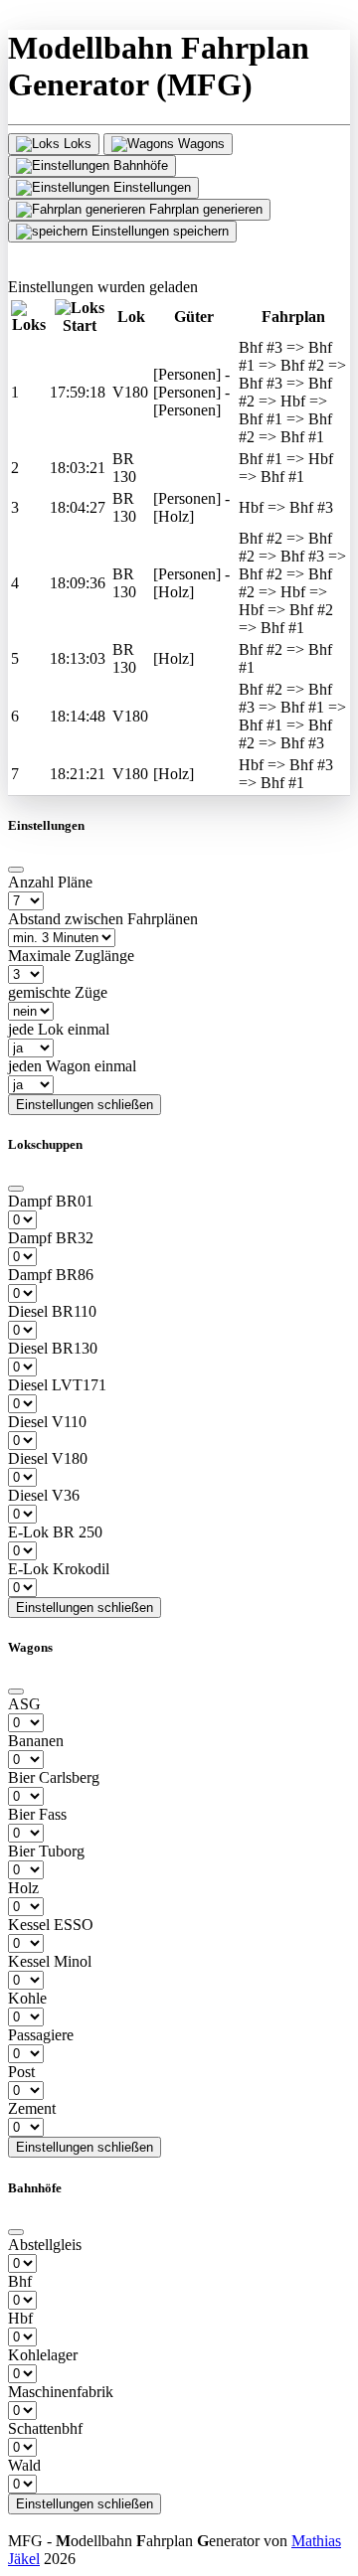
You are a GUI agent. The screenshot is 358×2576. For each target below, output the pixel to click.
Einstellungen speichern (158, 231)
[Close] (16, 870)
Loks (76, 144)
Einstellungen (150, 187)
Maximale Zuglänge (71, 956)
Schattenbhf (45, 2428)
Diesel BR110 (52, 1311)
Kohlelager (43, 2355)
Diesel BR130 (53, 1348)
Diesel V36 (44, 1495)
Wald (24, 2465)
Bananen (36, 1741)
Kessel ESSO (51, 1925)
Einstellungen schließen (85, 1105)
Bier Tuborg (46, 1851)
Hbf (20, 2318)
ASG (24, 1704)
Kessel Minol (50, 1961)
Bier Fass (37, 1814)
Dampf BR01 (51, 1201)
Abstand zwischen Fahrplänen (103, 919)
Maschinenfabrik (61, 2392)
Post (21, 2072)
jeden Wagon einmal (72, 1066)
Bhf (20, 2281)
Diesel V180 (48, 1458)
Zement (32, 2108)
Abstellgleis (45, 2245)
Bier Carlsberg (54, 1777)
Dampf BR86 (51, 1275)
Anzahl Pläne (50, 882)
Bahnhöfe (139, 165)
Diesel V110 (47, 1422)
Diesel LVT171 (57, 1385)
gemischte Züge (58, 992)
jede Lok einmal (59, 1029)
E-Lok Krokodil (59, 1569)
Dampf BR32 (51, 1238)
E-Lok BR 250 (55, 1532)
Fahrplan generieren (204, 209)
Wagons (199, 144)
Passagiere (41, 2035)
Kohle (27, 1998)
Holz (23, 1888)
